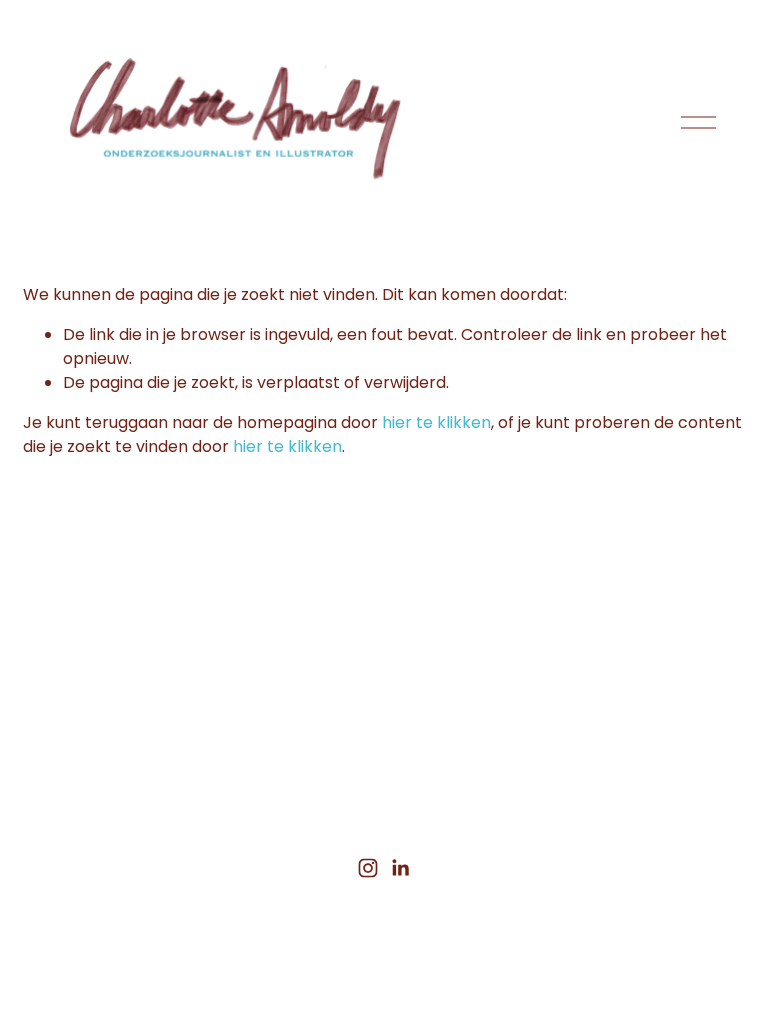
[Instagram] (368, 868)
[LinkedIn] (400, 868)
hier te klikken (436, 422)
